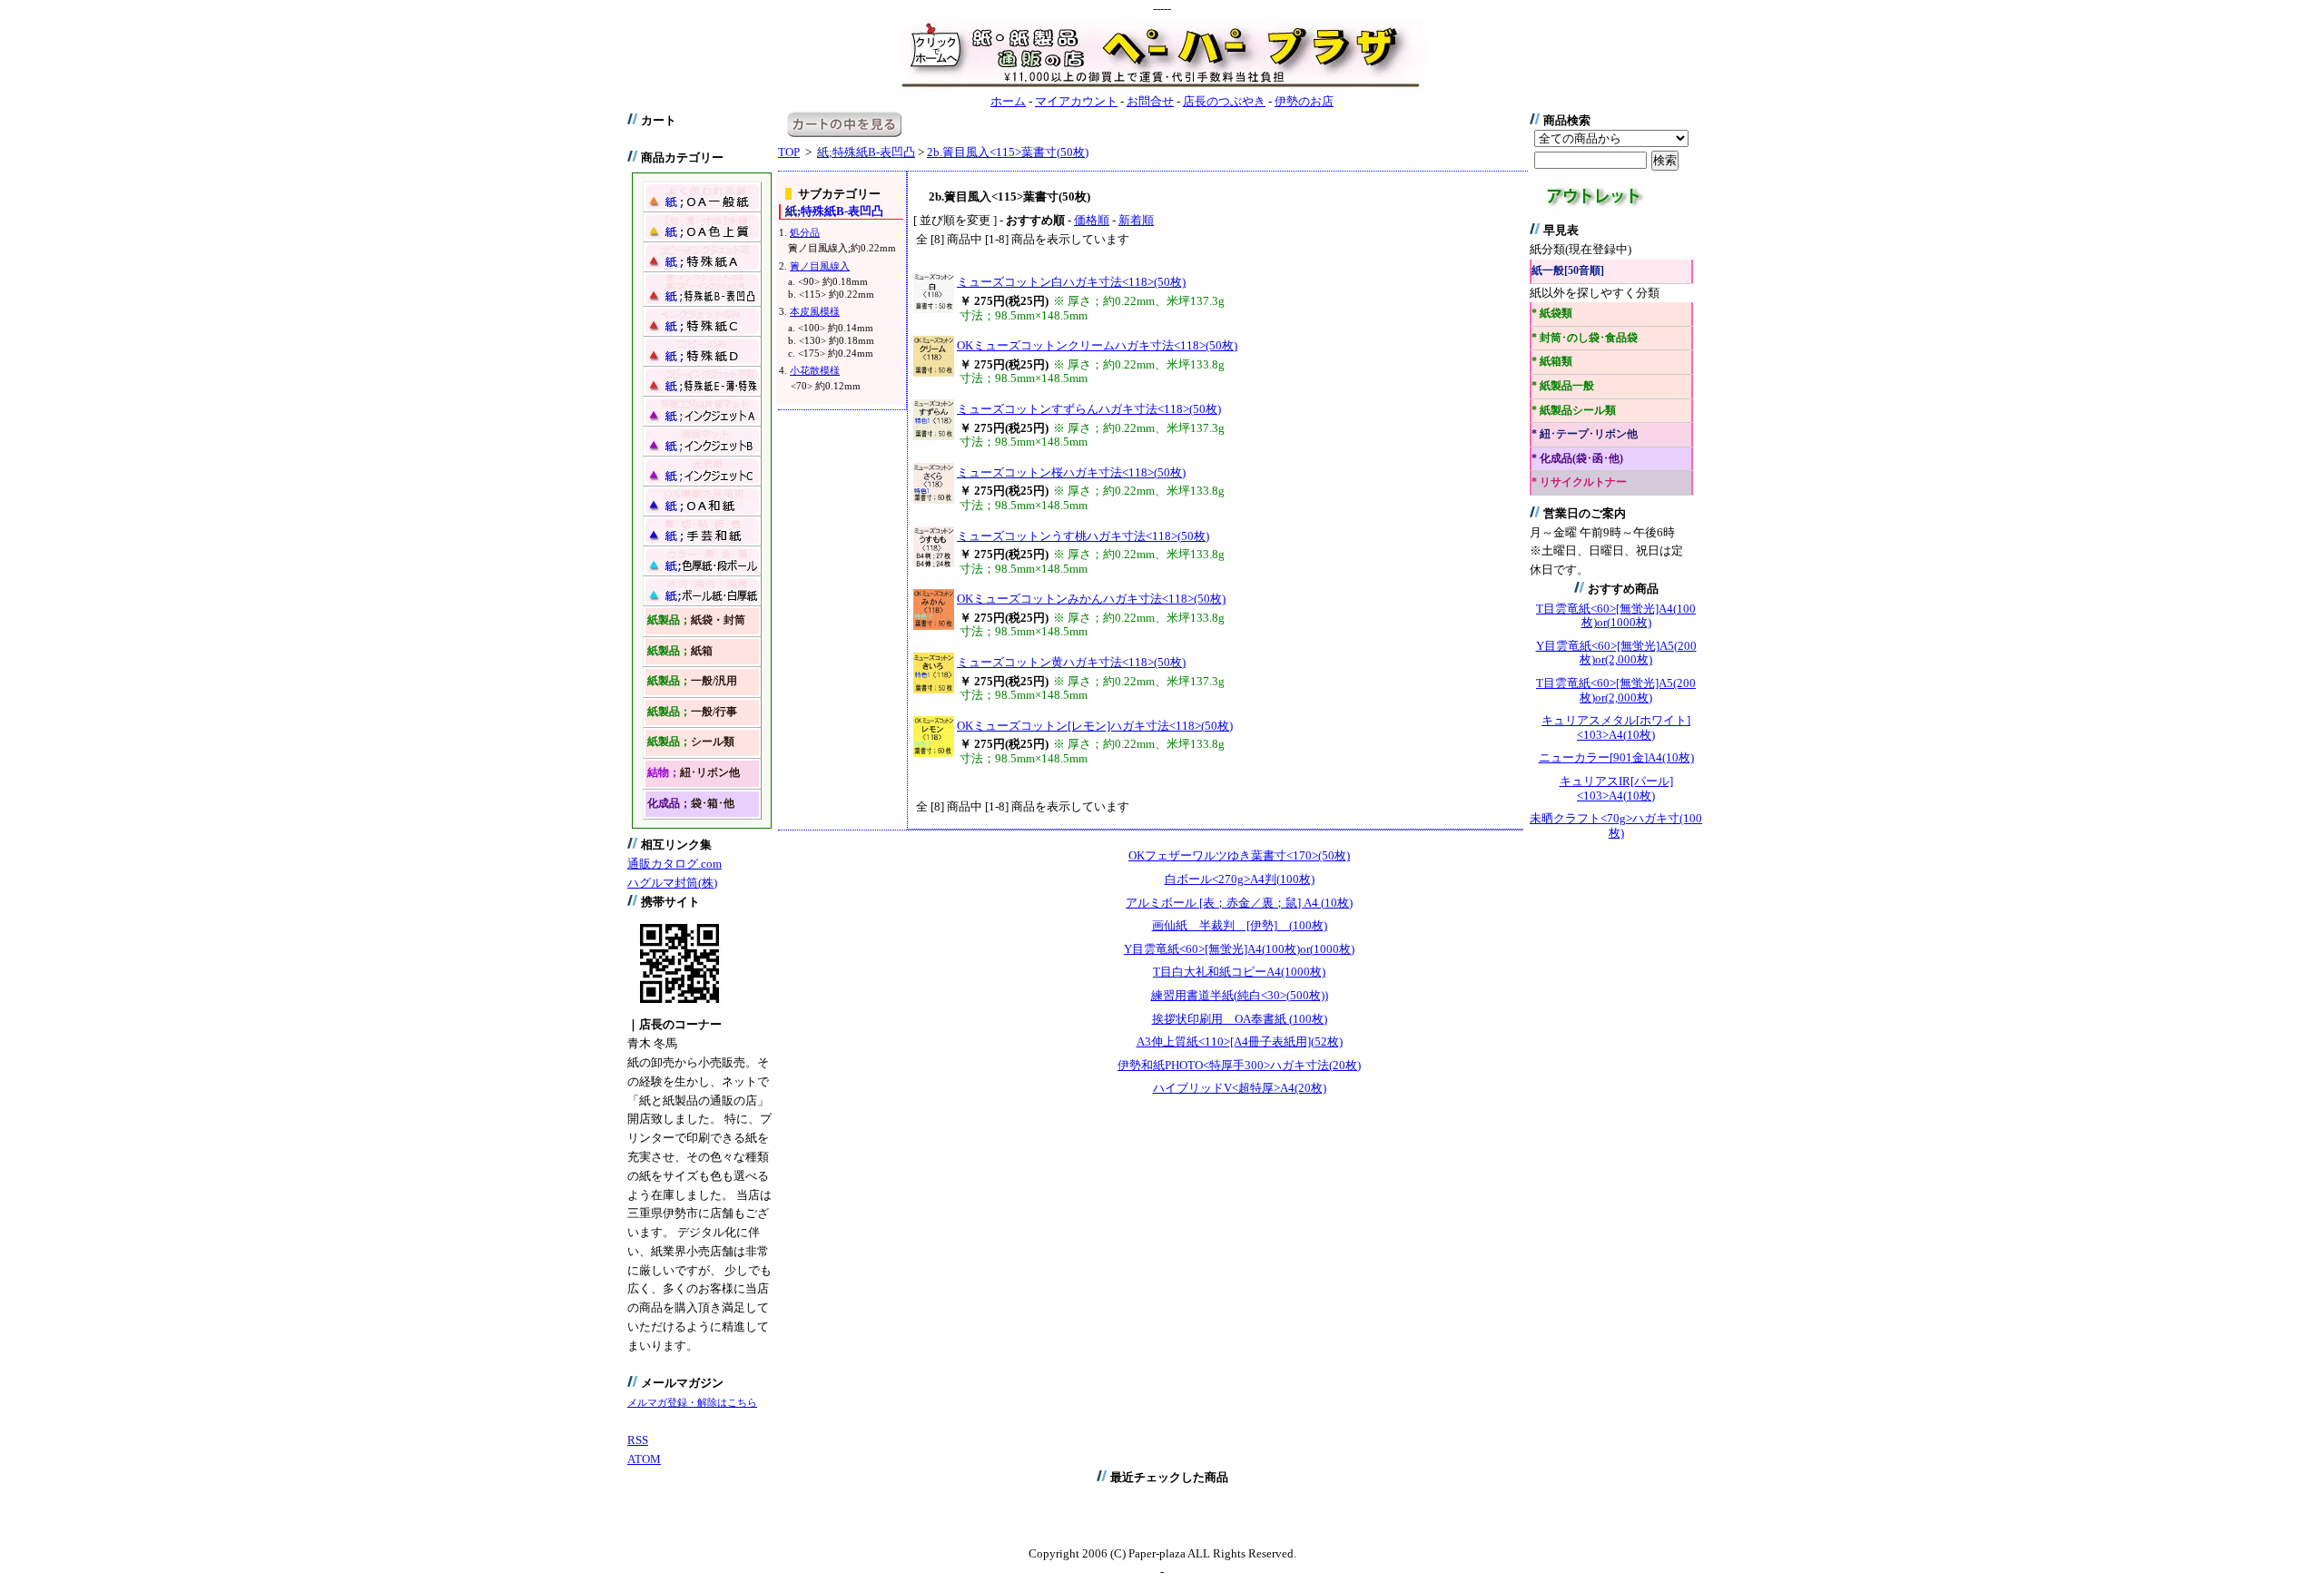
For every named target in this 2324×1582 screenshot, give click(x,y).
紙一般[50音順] (1568, 271)
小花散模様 (815, 370)
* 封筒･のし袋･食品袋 (1585, 338)
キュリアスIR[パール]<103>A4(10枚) (1616, 788)
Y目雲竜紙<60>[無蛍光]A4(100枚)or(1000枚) (1239, 949)
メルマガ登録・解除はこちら (692, 1402)
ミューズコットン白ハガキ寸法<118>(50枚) (1071, 282)
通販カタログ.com (675, 864)
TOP (789, 152)
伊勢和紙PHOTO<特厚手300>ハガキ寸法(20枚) (1239, 1065)
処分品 (805, 232)
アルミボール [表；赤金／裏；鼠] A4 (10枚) (1239, 903)
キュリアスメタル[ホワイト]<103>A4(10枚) (1616, 727)
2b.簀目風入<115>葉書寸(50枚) (1008, 152)
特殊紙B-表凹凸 (866, 152)
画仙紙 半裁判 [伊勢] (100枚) (1240, 925)
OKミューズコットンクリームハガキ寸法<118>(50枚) (1097, 345)
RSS (638, 1440)
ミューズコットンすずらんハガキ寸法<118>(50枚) (1089, 409)
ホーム (1008, 101)
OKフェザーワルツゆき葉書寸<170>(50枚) (1239, 855)
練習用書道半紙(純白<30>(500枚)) (1240, 995)
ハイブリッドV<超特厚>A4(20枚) (1240, 1088)
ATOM (644, 1459)
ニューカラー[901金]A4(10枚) (1616, 757)
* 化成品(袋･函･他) (1577, 459)
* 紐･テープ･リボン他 (1585, 434)
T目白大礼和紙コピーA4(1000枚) (1239, 972)
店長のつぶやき (1224, 101)
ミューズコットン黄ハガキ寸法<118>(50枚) (1071, 662)
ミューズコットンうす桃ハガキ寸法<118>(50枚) (1083, 536)
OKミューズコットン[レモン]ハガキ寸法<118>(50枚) (1095, 726)
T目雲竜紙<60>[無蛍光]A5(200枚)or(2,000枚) (1616, 690)
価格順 (1092, 220)
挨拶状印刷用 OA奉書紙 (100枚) (1240, 1019)
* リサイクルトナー (1579, 482)
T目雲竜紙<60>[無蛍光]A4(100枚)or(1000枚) (1616, 616)
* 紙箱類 (1552, 362)
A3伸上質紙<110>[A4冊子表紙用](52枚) (1240, 1042)
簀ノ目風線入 (820, 266)
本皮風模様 (815, 311)
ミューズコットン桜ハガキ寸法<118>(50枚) (1071, 472)
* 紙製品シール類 (1574, 411)
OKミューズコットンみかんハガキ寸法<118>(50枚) (1091, 599)
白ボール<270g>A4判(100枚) (1240, 879)
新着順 (1136, 220)
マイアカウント (1076, 101)
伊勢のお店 (1304, 101)
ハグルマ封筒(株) (672, 883)
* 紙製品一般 (1563, 386)
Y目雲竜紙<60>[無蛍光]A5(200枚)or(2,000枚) (1616, 653)
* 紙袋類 (1552, 314)
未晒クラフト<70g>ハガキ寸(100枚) (1616, 825)
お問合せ (1150, 101)
